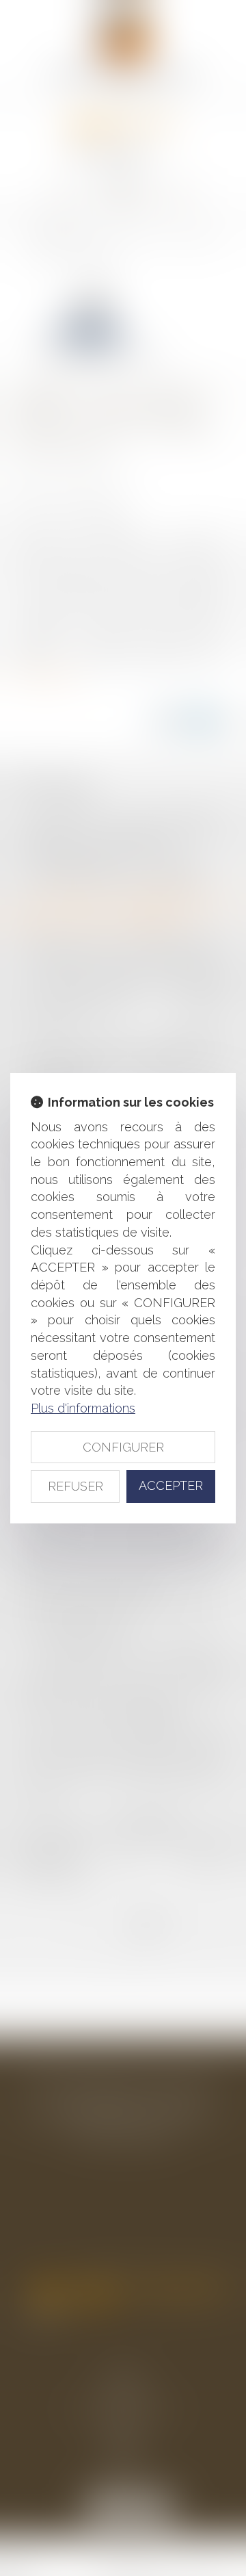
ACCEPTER (171, 1485)
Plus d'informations (83, 1408)
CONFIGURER (123, 1447)
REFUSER (76, 1486)
